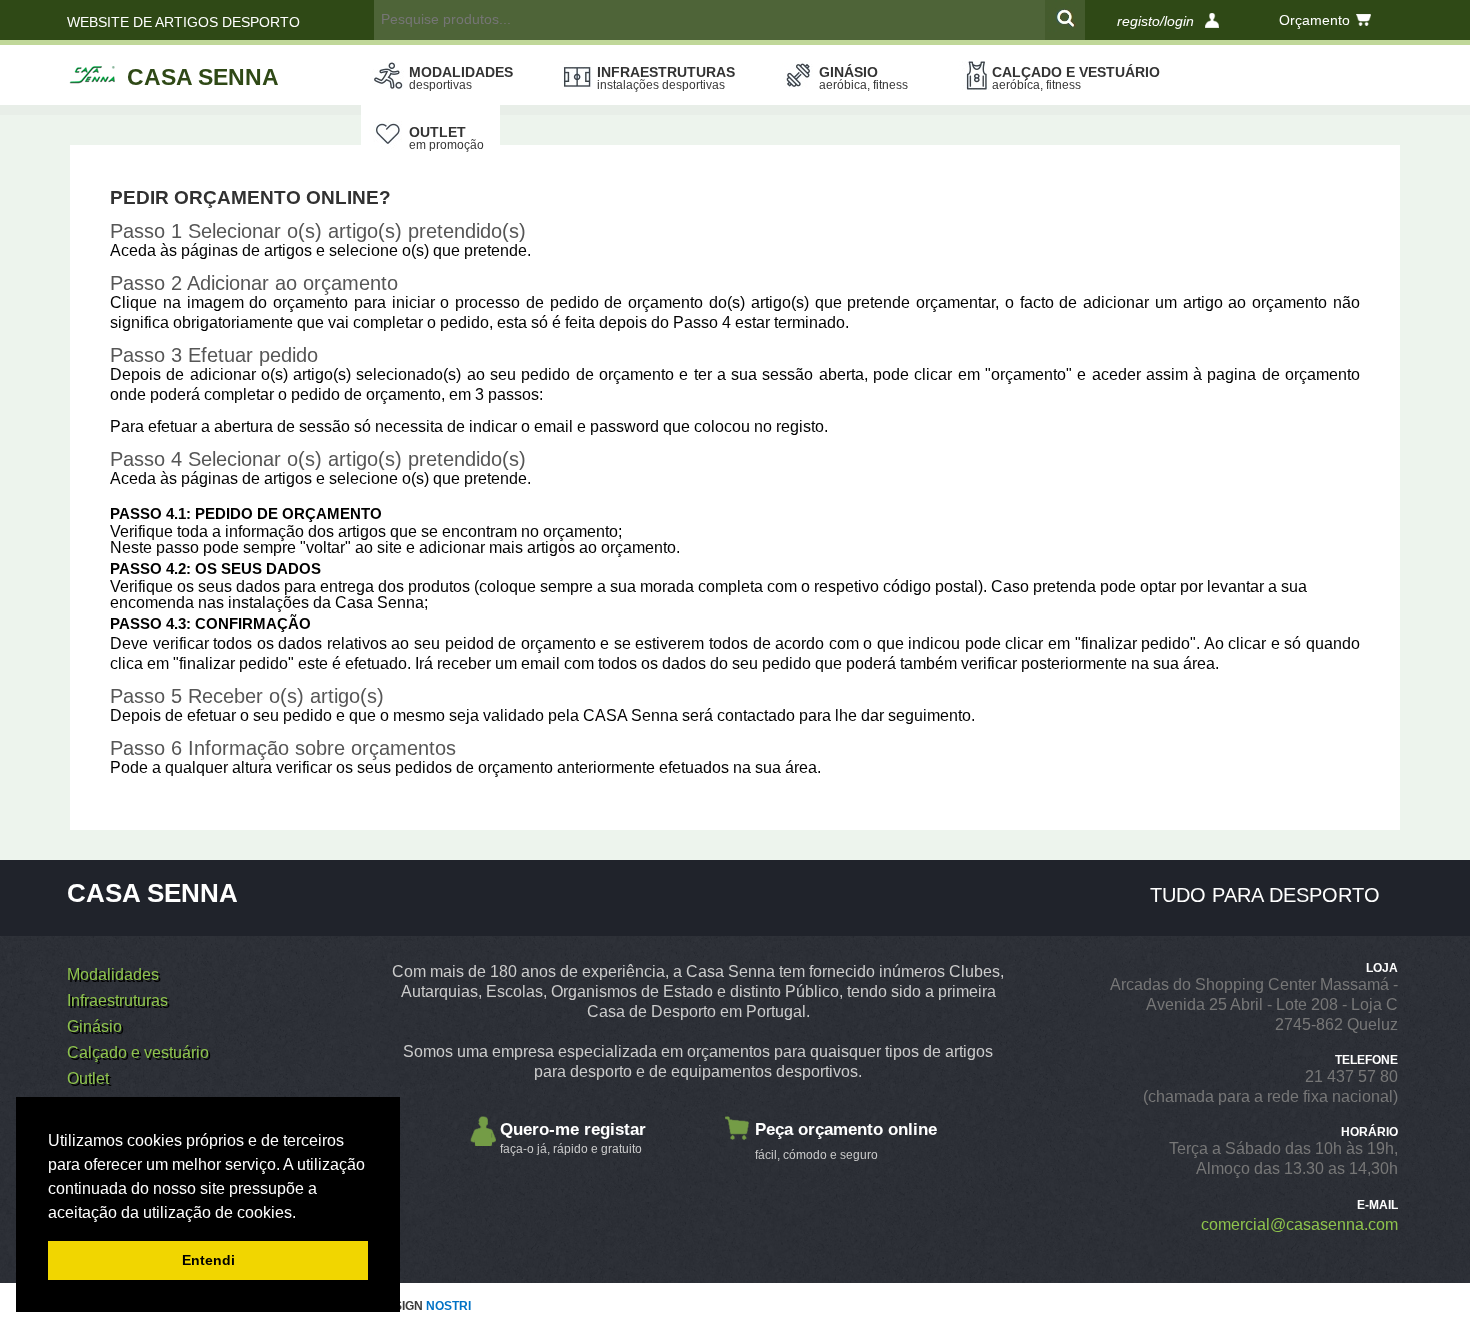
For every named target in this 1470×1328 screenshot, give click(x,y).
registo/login (1155, 21)
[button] (303, 1214)
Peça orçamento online (846, 1141)
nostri (448, 1306)
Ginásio (863, 78)
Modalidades (461, 78)
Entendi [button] (208, 1260)
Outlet (446, 138)
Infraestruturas (666, 78)
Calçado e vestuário (1076, 78)
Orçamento (1314, 20)
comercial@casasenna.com (1299, 1224)
